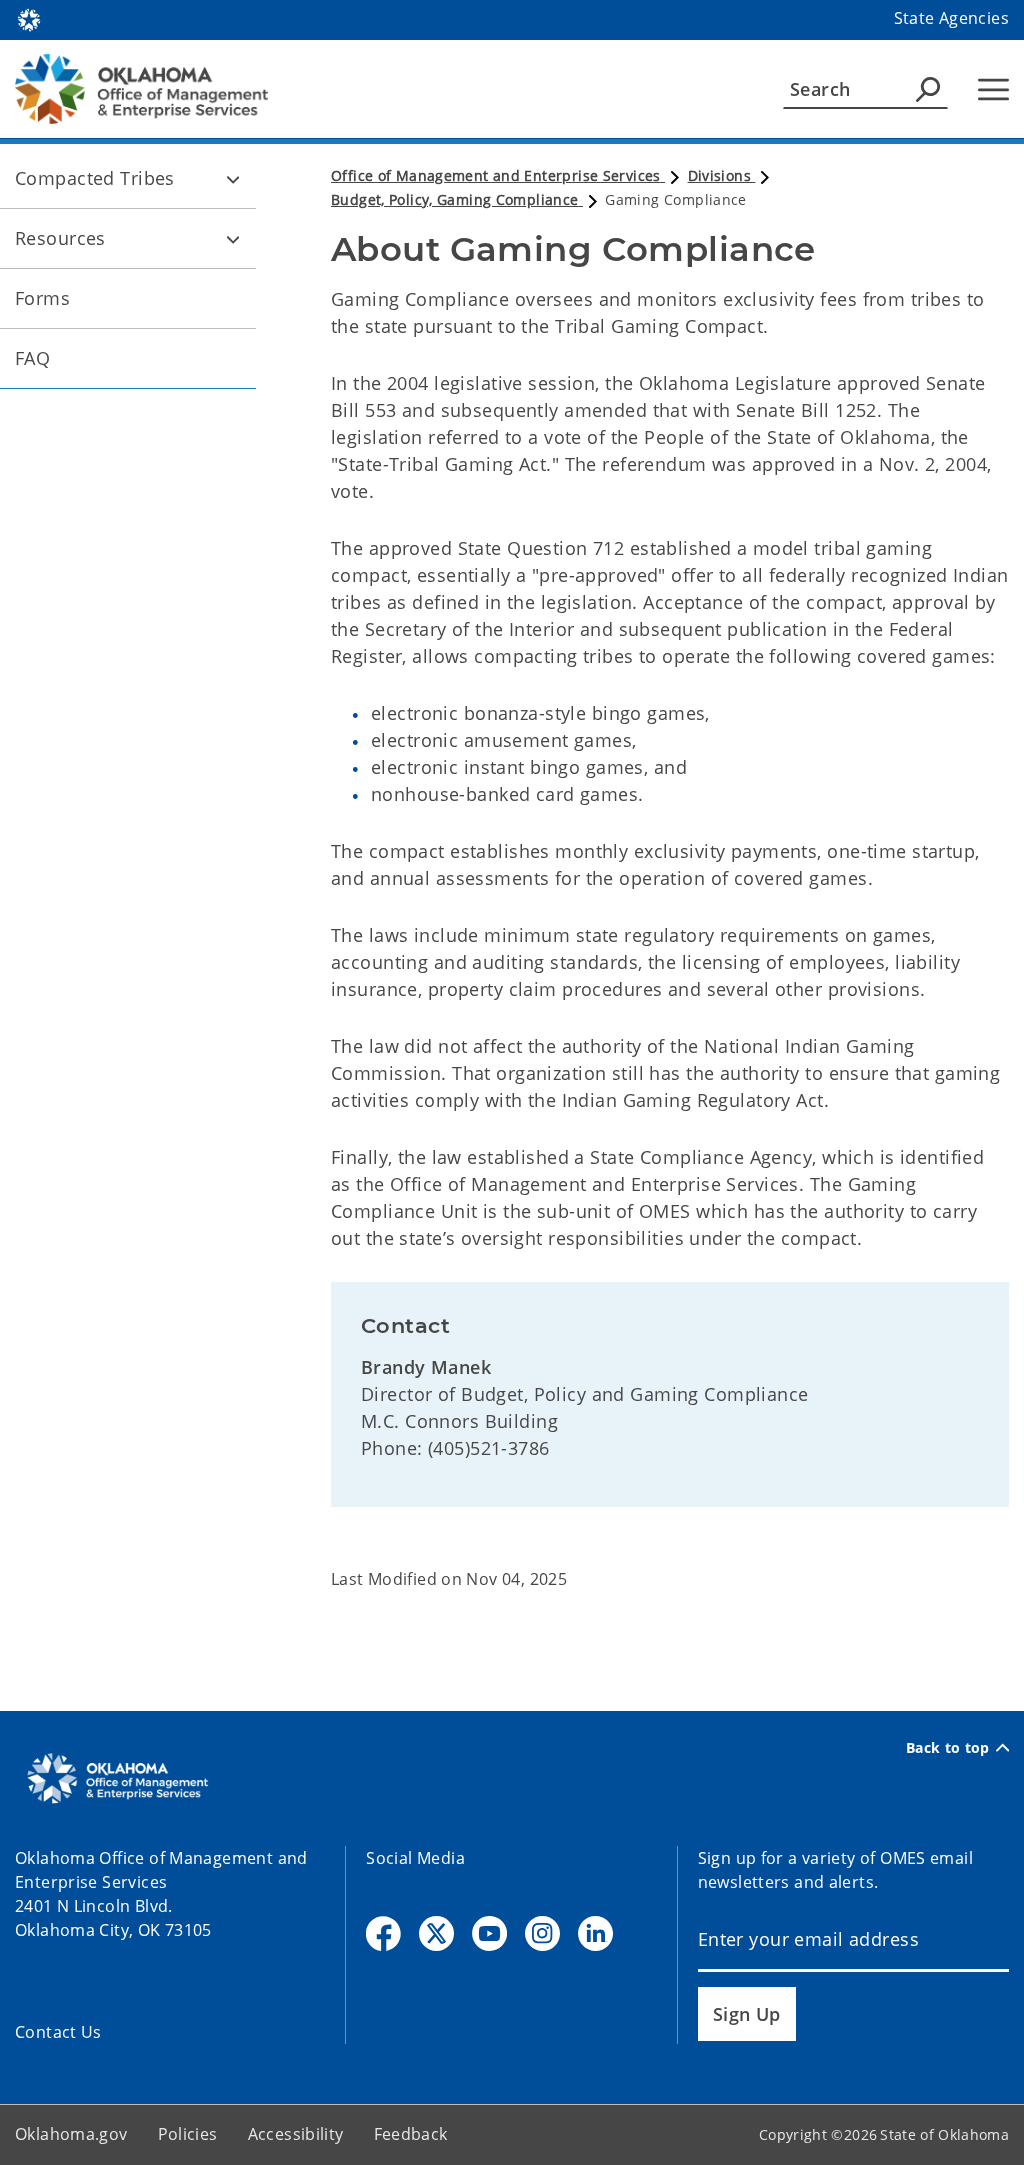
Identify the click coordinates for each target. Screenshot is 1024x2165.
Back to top (948, 1748)
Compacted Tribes (95, 178)
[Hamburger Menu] (993, 89)
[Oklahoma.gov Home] (29, 18)
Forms (42, 298)
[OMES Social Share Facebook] (383, 1933)
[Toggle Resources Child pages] (233, 239)
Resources (60, 238)
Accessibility (296, 2134)
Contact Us (58, 2032)
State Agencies (951, 18)
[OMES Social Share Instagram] (542, 1933)
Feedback (411, 2134)
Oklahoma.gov (71, 2134)
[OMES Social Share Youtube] (489, 1933)
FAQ (32, 358)
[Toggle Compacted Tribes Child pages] (233, 179)
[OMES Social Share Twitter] (436, 1933)
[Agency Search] (928, 89)
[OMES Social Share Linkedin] (595, 1933)
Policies (188, 2134)
